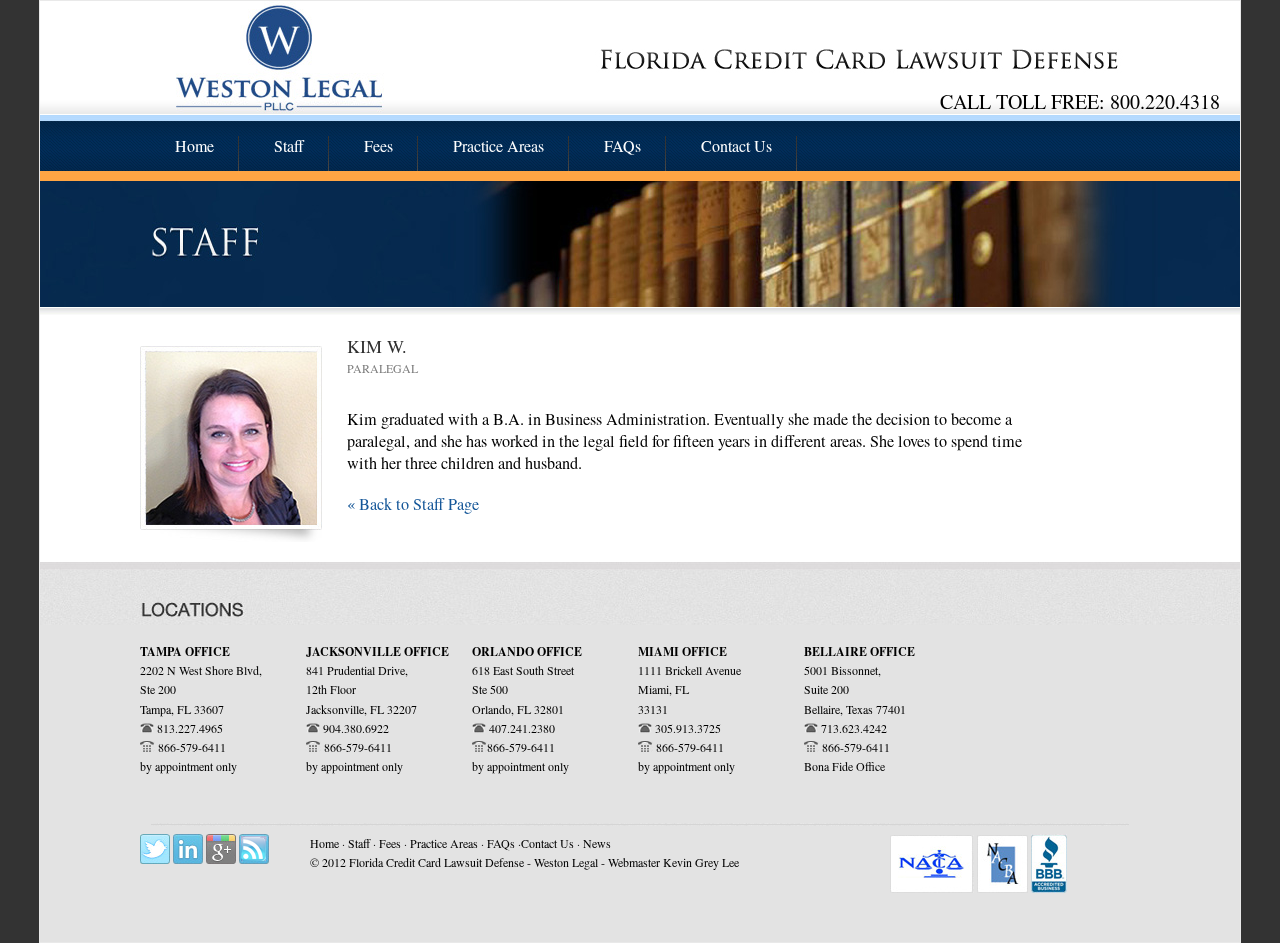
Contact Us (547, 843)
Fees (391, 843)
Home (324, 843)
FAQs (502, 843)
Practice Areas (445, 843)
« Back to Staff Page (413, 504)
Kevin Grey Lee (701, 862)
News (597, 843)
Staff (360, 843)
